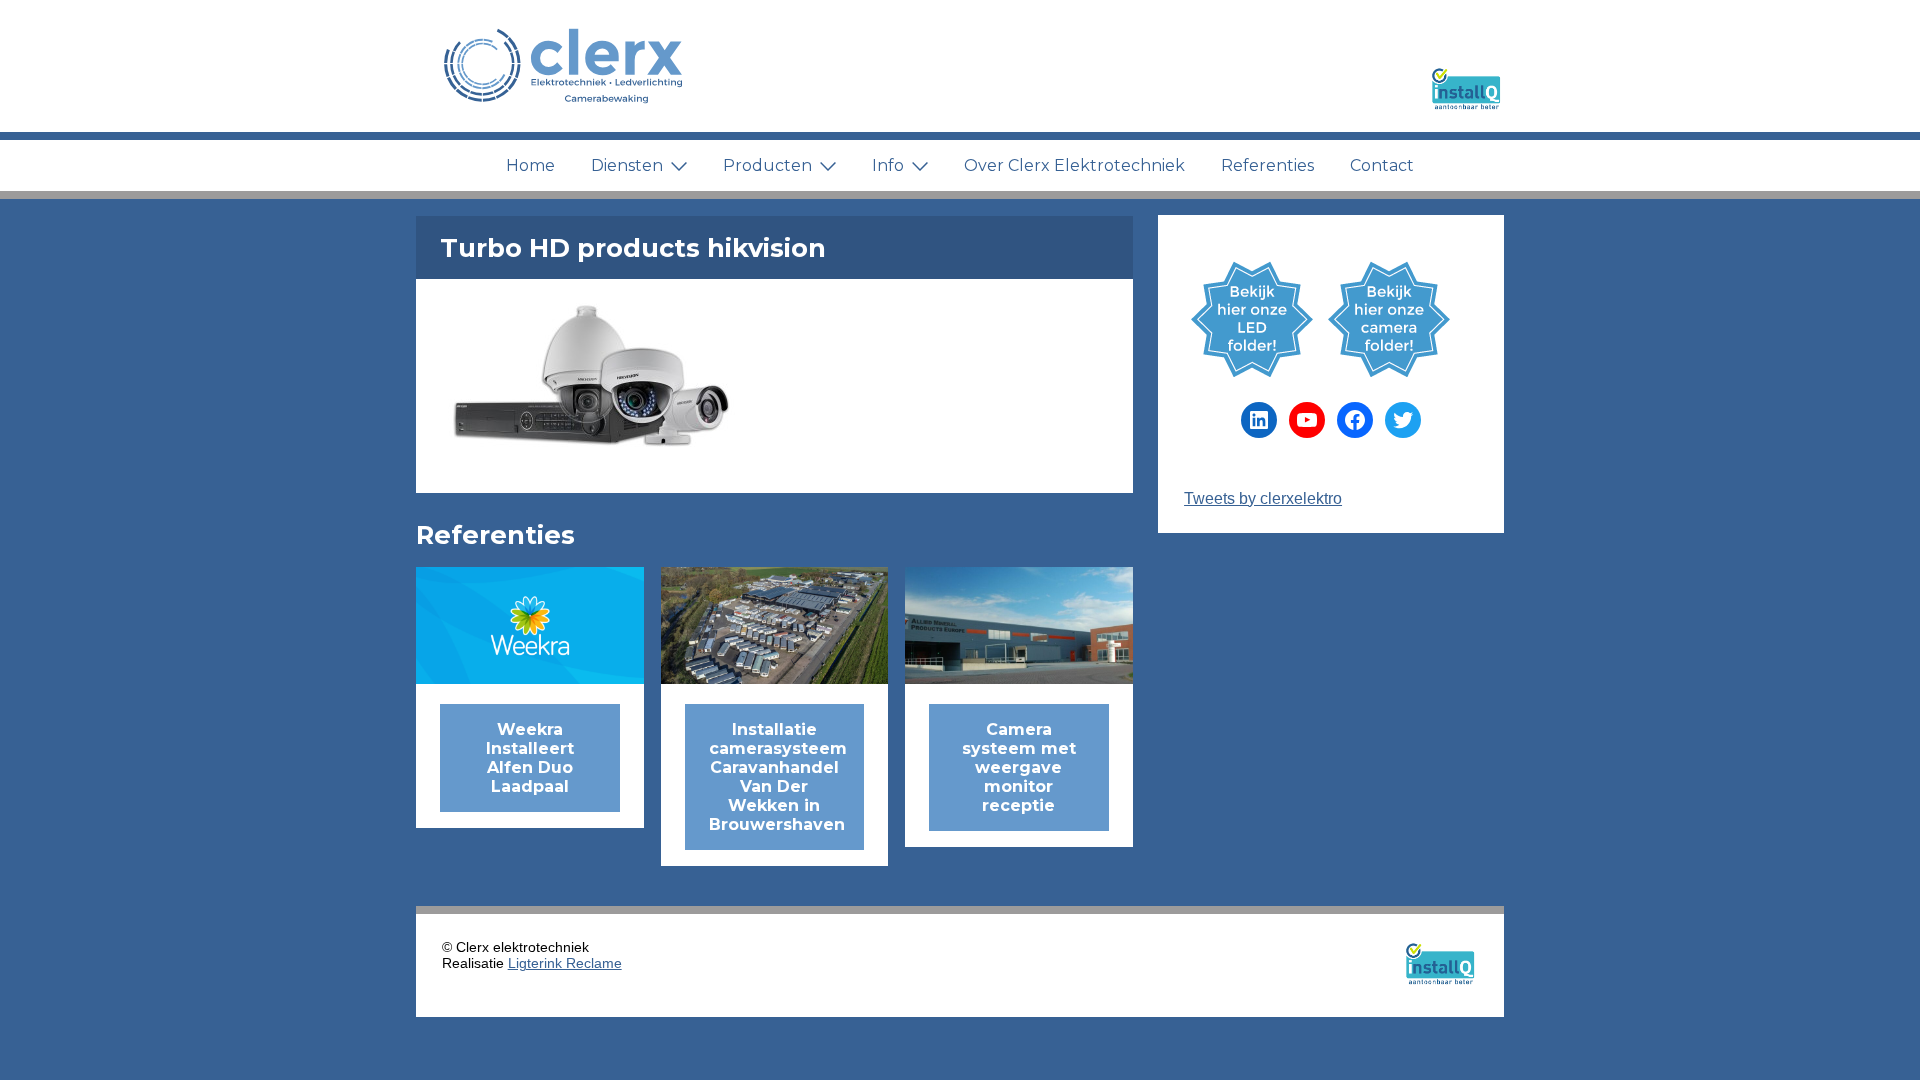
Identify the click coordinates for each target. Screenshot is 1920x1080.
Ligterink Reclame (565, 963)
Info (888, 165)
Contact (1382, 165)
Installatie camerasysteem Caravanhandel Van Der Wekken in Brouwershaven (778, 777)
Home (530, 165)
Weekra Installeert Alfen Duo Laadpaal (530, 758)
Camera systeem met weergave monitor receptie (1019, 767)
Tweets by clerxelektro (1263, 498)
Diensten (627, 165)
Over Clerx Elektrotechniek (1074, 165)
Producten (767, 165)
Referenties (1267, 165)
